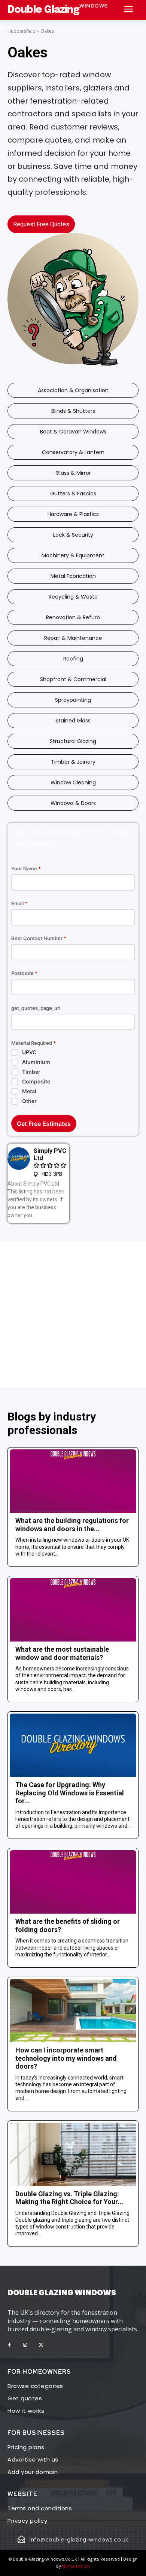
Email (19, 904)
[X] (41, 2345)
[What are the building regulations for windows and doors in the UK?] (73, 1481)
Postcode (24, 973)
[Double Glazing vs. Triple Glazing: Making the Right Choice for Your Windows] (73, 2154)
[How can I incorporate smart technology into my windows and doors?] (73, 2011)
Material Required (34, 1043)
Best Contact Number (39, 938)
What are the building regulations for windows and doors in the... (72, 1525)
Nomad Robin (76, 2566)
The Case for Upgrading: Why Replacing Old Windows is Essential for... (70, 1793)
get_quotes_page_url (36, 1008)
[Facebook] (9, 2345)
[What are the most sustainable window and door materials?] (73, 1610)
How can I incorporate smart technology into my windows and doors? (66, 2058)
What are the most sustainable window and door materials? (62, 1653)
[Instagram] (25, 2345)
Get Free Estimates (44, 1124)
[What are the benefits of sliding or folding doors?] (73, 1882)
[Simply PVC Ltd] (19, 1159)
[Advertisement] (73, 1314)
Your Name (26, 869)
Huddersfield (22, 31)
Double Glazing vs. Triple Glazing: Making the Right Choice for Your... (69, 2198)
